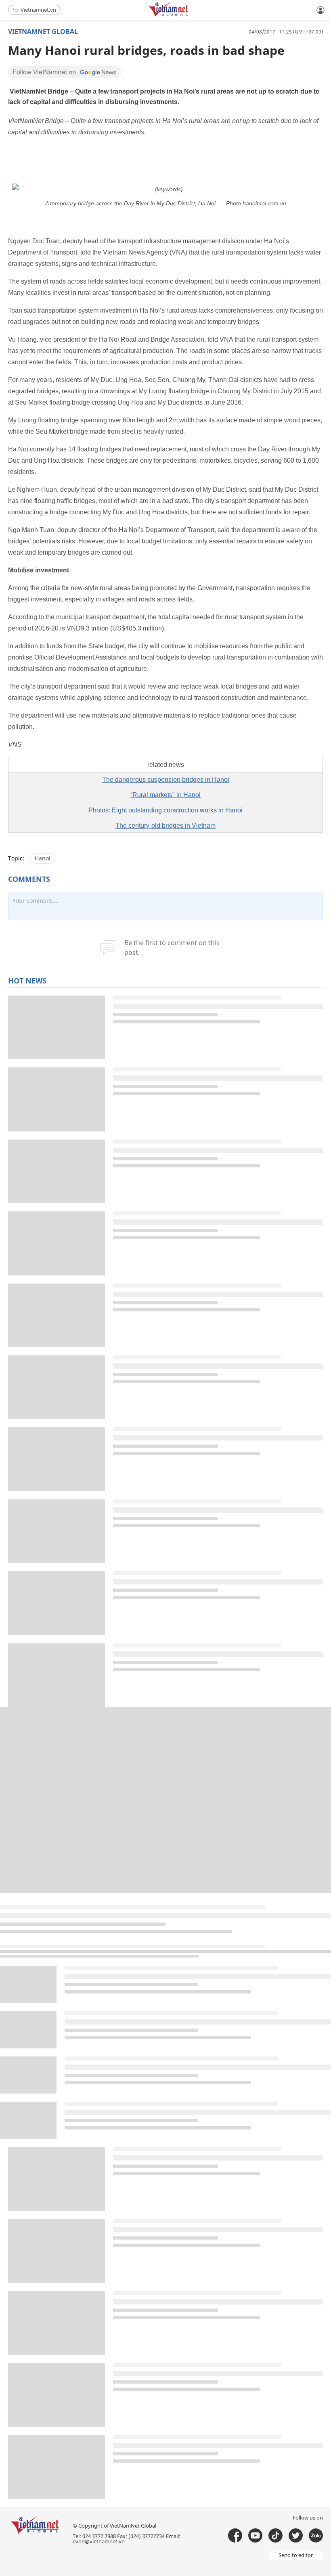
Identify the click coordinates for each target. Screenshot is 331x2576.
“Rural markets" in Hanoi (165, 795)
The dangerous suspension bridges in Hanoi (166, 780)
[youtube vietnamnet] (255, 2535)
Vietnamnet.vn (38, 10)
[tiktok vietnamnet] (275, 2535)
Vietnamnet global (43, 31)
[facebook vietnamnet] (235, 2535)
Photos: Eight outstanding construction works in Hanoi (165, 810)
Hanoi (43, 858)
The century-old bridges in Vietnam (165, 826)
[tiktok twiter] (296, 2535)
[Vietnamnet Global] (189, 15)
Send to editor (296, 2555)
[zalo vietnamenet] (316, 2535)
